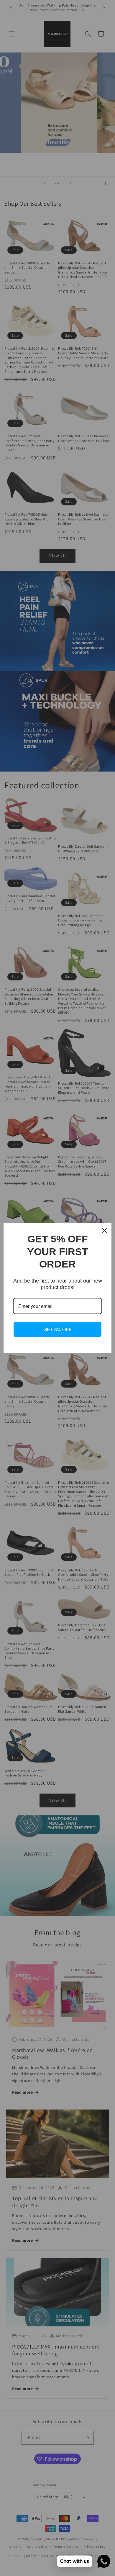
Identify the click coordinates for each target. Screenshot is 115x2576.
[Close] (104, 1230)
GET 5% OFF (57, 1329)
